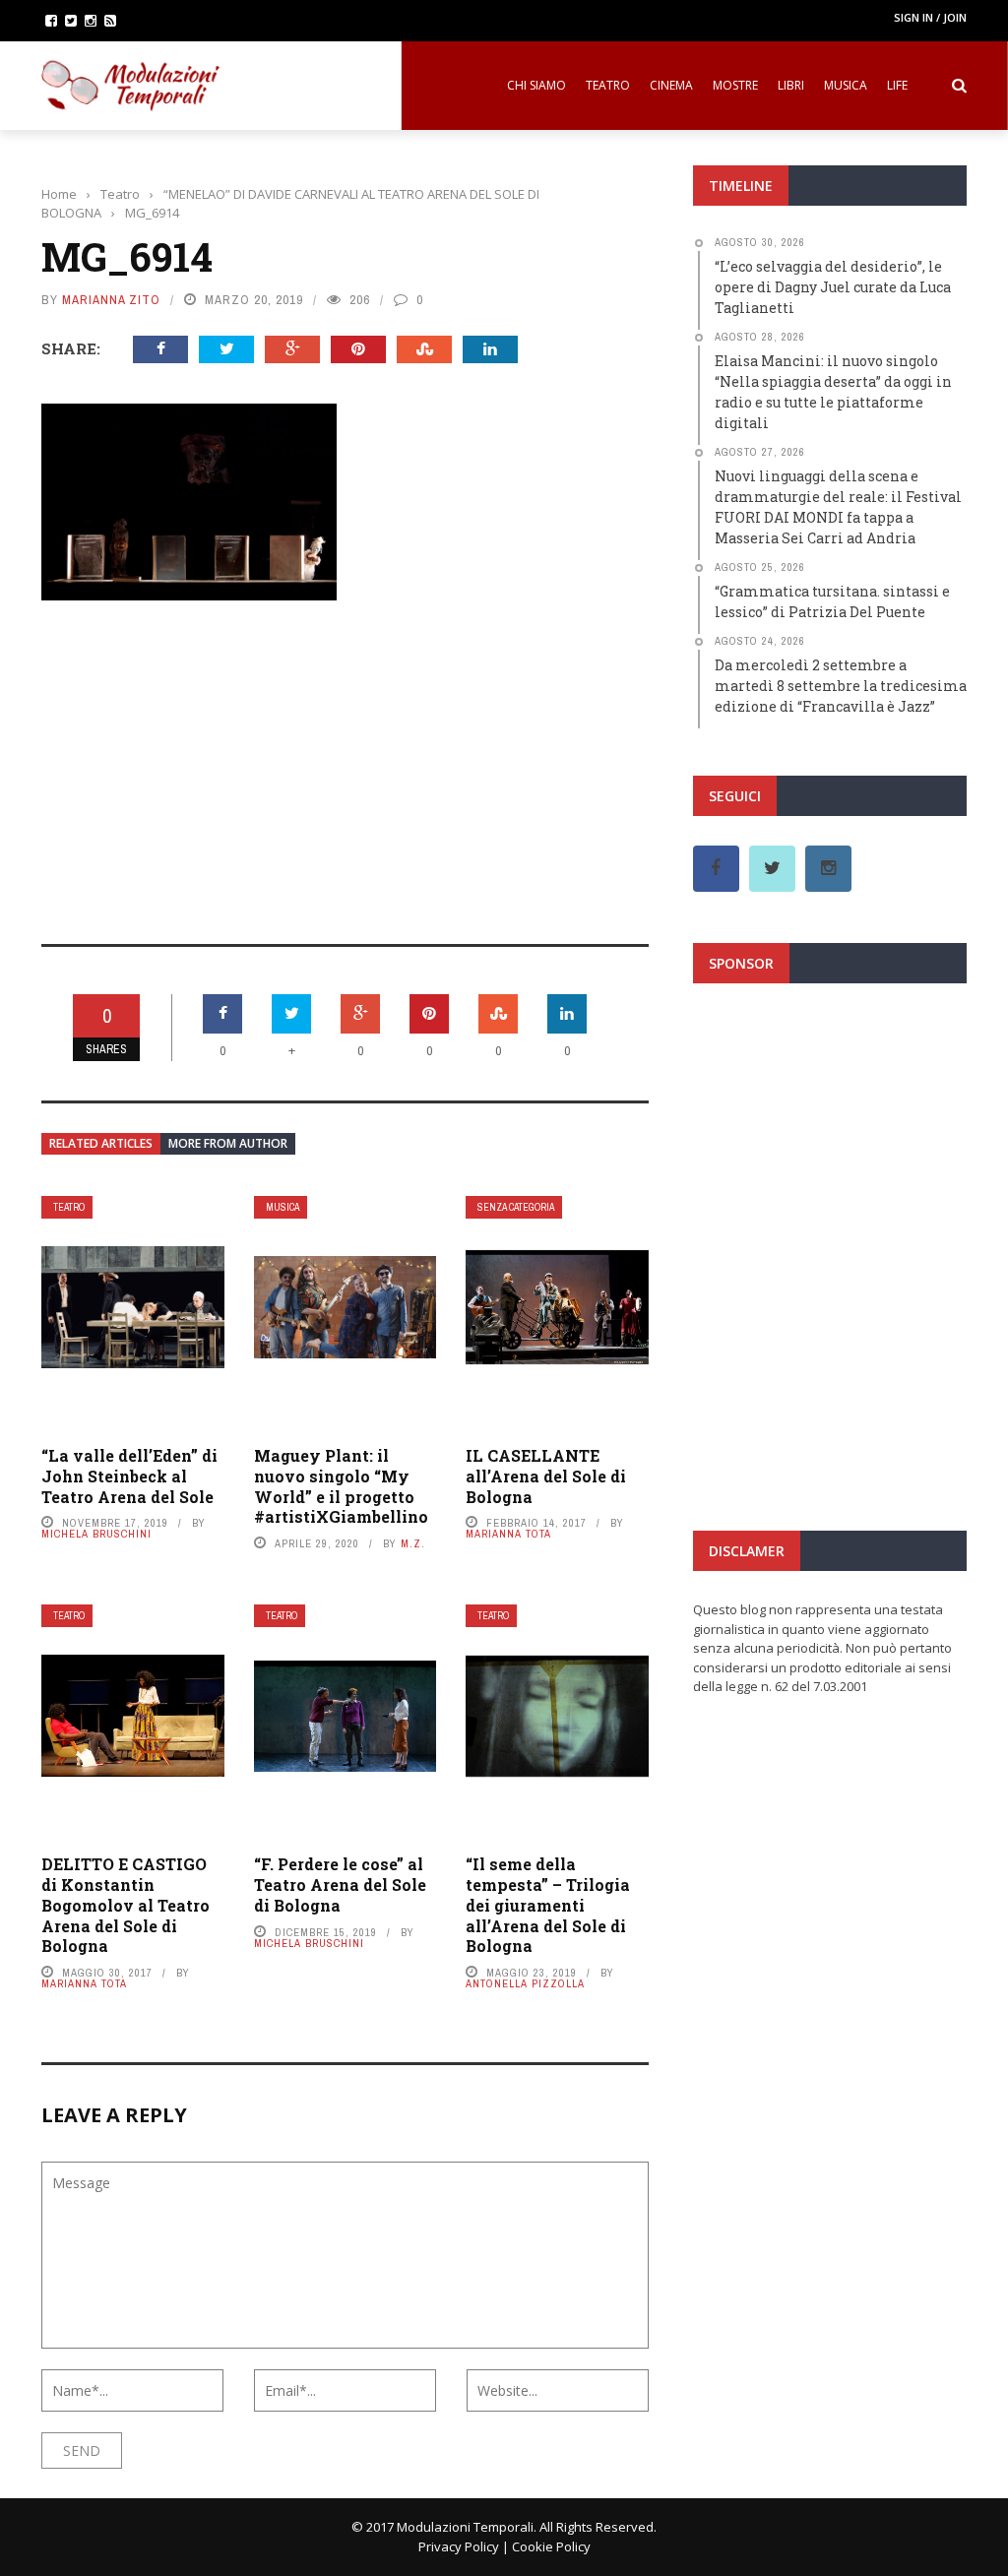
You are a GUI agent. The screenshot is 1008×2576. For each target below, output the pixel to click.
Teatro (608, 85)
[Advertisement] (345, 759)
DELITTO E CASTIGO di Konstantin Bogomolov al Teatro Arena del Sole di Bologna (126, 1905)
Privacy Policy (459, 2546)
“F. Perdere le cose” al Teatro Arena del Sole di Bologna (340, 1885)
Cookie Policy (551, 2546)
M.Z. (413, 1543)
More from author (228, 1143)
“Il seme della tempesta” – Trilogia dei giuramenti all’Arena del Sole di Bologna (548, 1905)
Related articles (101, 1143)
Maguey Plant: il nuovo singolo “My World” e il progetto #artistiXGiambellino (341, 1486)
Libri (791, 85)
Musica (846, 85)
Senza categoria (516, 1207)
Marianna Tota (508, 1534)
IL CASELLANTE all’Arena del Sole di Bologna (546, 1476)
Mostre (735, 85)
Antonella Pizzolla (525, 1983)
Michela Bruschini (96, 1534)
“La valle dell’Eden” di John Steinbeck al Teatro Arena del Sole (129, 1476)
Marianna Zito (111, 300)
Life (897, 85)
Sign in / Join (930, 17)
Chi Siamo (536, 85)
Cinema (671, 85)
